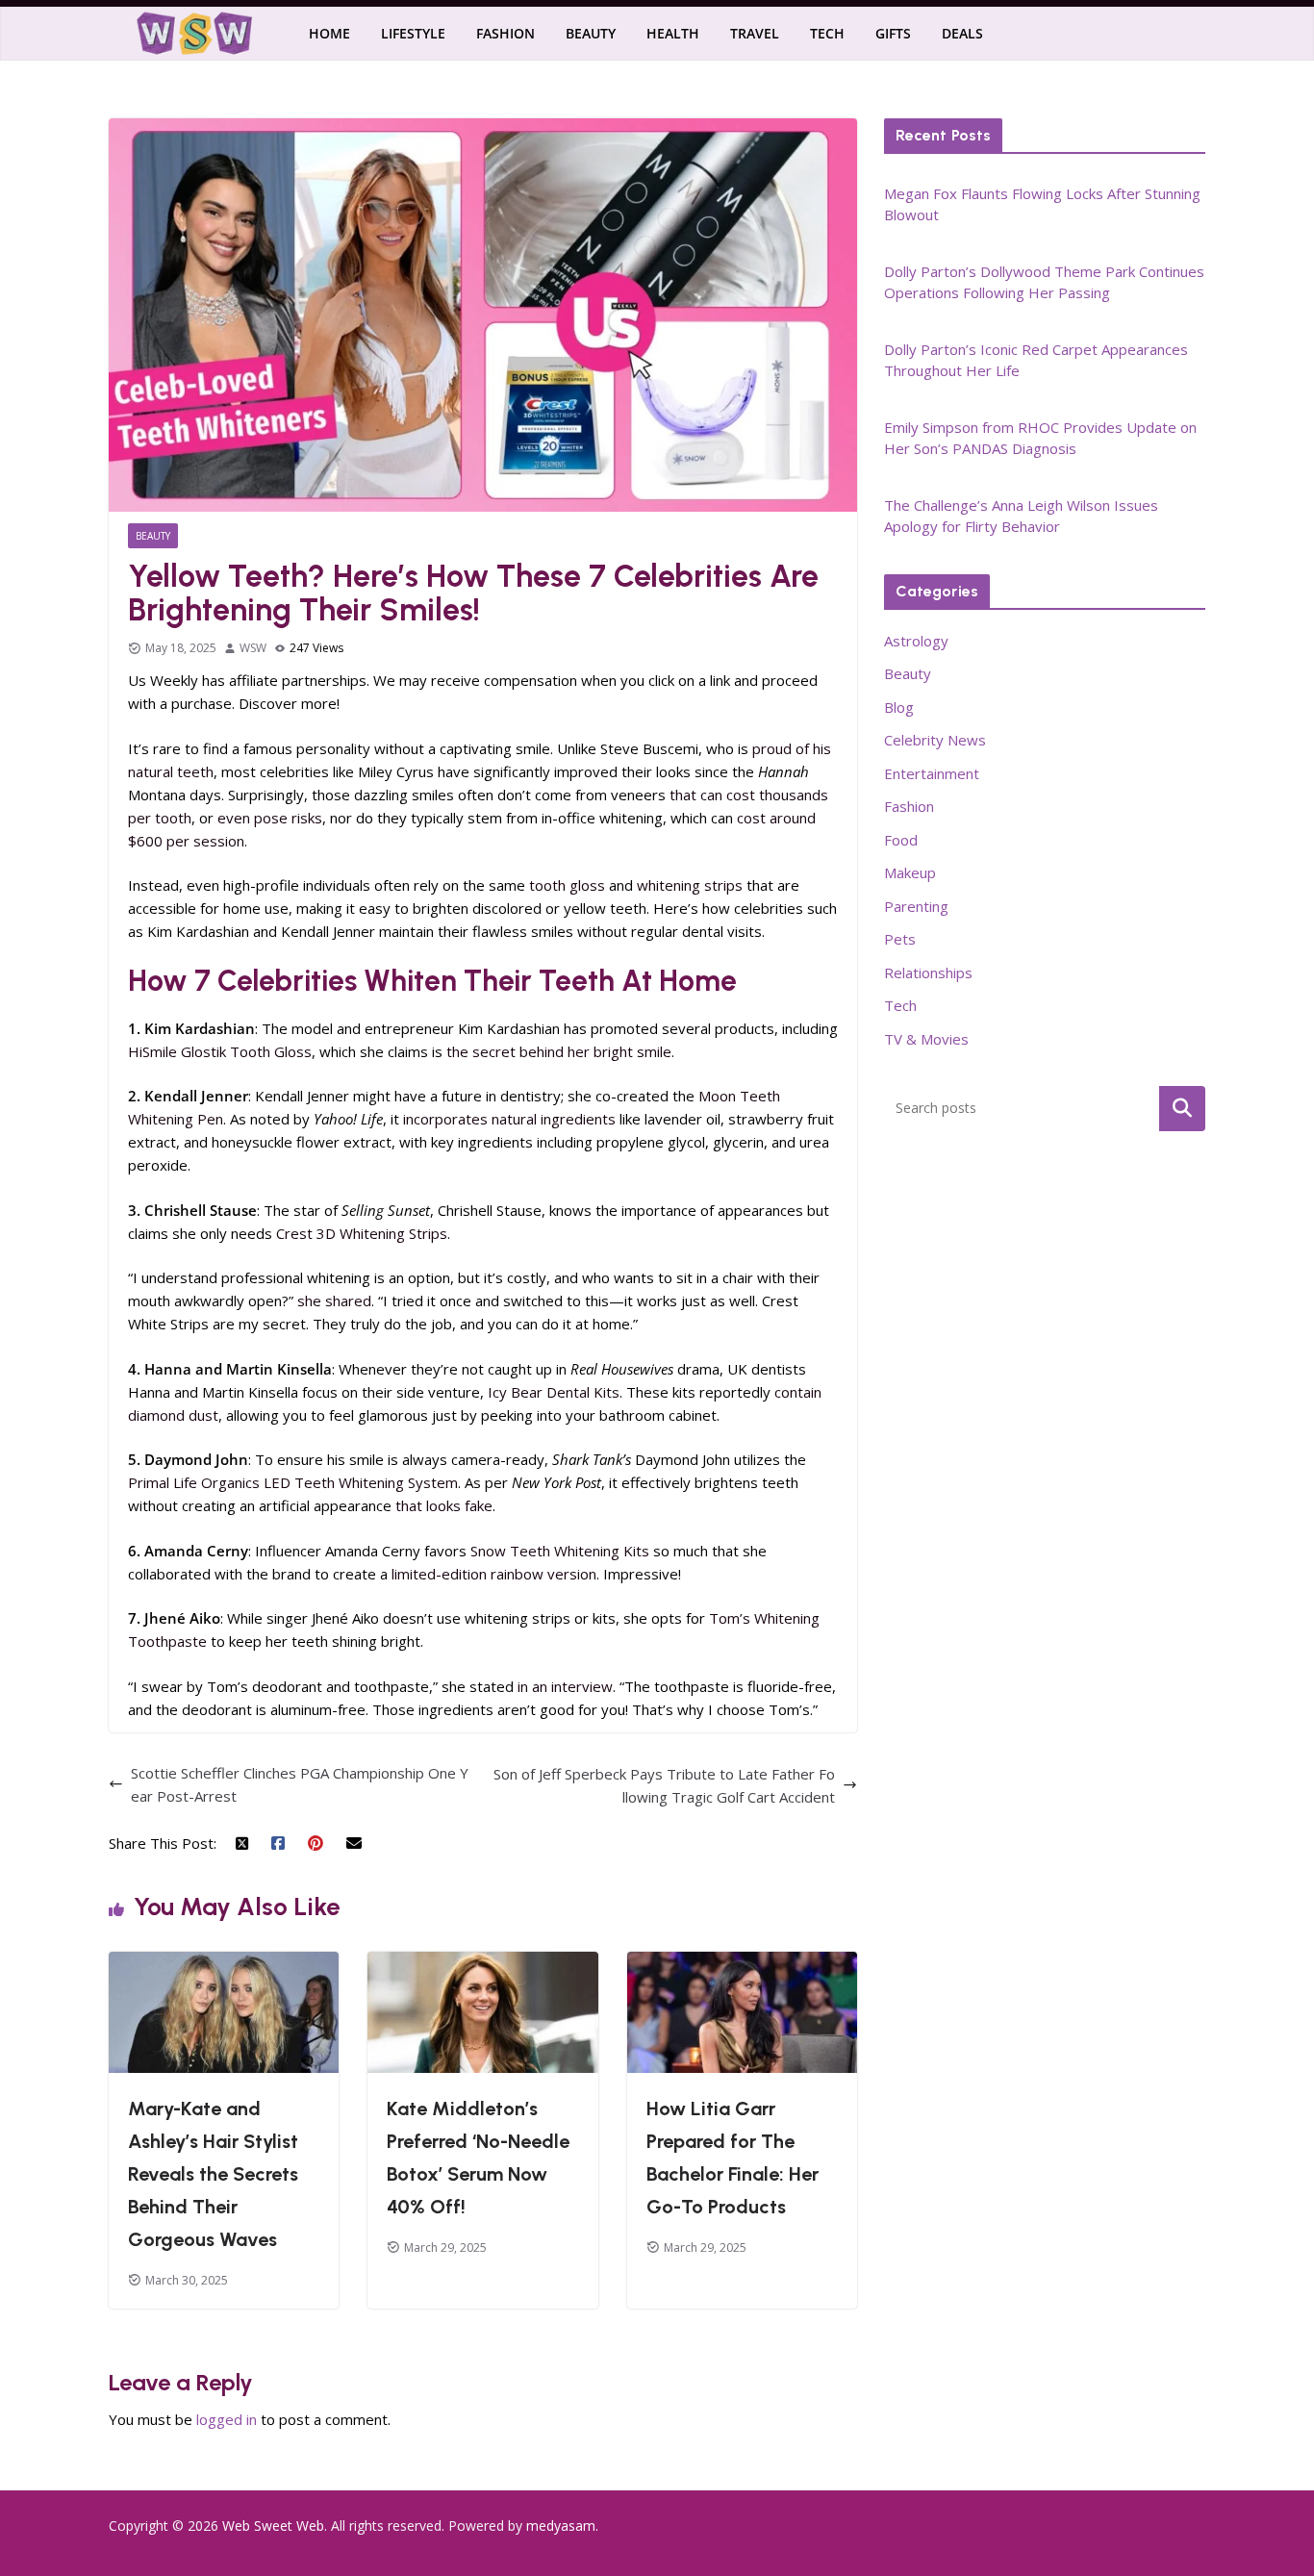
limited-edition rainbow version (494, 1574)
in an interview (565, 1686)
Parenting (916, 906)
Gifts (893, 33)
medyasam (561, 2525)
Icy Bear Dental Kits (554, 1392)
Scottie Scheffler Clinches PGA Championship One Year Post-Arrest (300, 1784)
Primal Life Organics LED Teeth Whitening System (293, 1482)
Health (673, 33)
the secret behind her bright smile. (560, 1051)
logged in (227, 2419)
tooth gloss (567, 885)
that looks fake (444, 1505)
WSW (253, 648)
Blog (899, 707)
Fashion (505, 33)
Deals (962, 33)
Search (1182, 1108)
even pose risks (270, 818)
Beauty (591, 33)
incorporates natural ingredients (509, 1119)
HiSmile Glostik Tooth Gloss (220, 1051)
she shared (334, 1301)
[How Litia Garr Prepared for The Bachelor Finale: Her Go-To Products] (742, 1963)
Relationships (928, 972)
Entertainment (932, 773)
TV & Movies (926, 1039)
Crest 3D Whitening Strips (362, 1233)
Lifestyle (413, 33)
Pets (900, 939)
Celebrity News (935, 740)
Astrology (916, 641)
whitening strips (690, 885)
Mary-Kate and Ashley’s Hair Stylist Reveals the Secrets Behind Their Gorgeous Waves (213, 2174)
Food (901, 840)
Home (329, 33)
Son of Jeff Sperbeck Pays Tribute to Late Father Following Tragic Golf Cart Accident (664, 1785)
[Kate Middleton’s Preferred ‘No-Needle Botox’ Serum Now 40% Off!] (482, 1963)
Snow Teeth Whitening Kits (560, 1551)
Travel (755, 33)
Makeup (910, 872)
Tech (827, 33)
